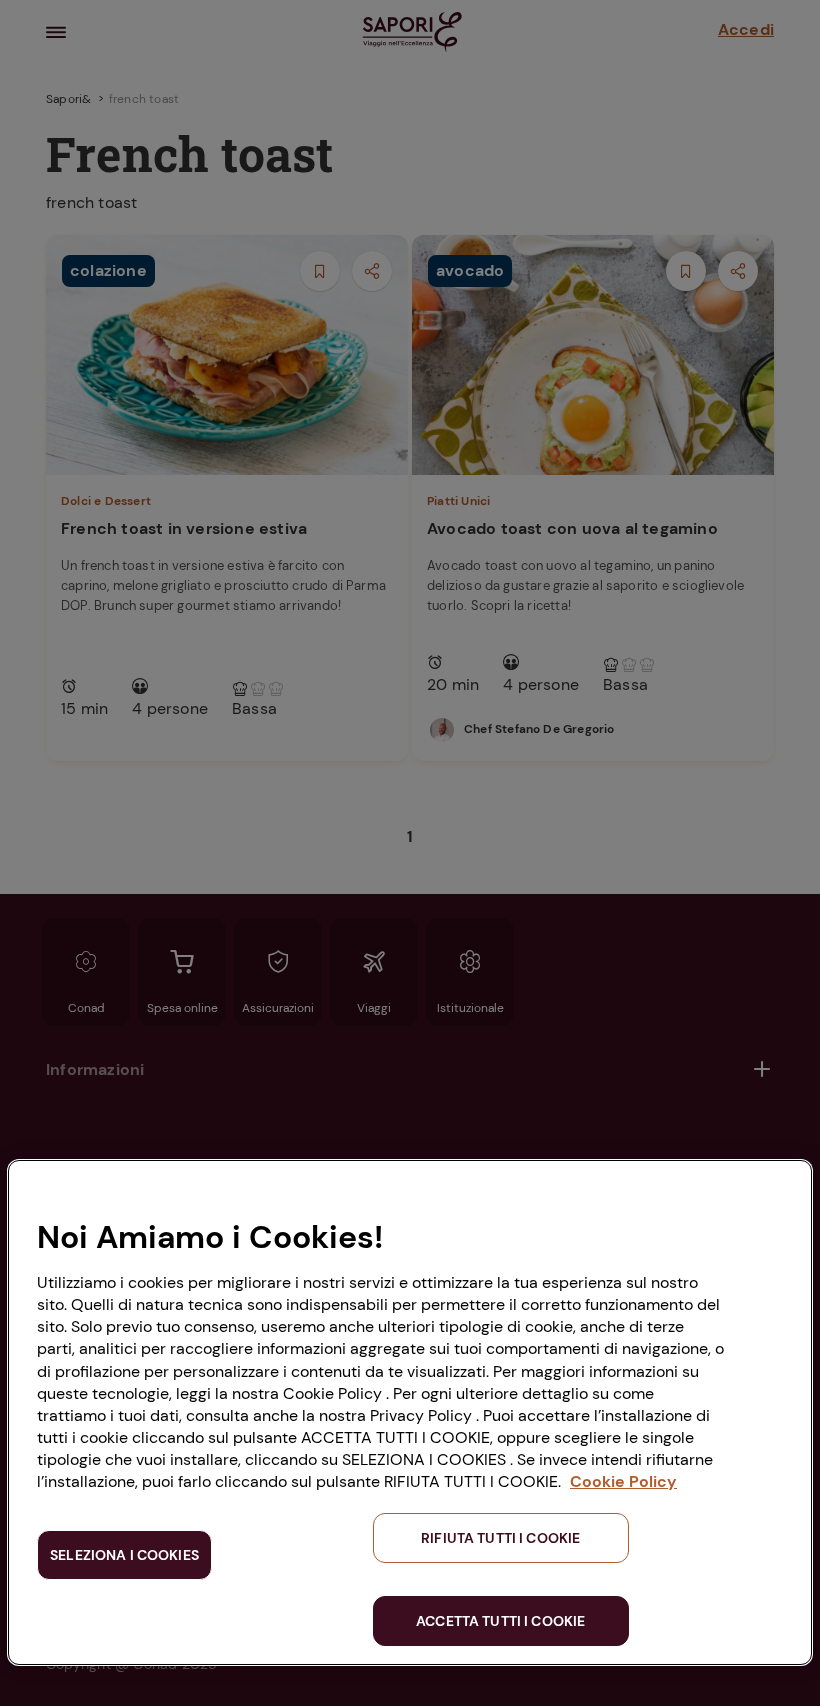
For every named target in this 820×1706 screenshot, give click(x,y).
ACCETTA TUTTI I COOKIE (500, 1621)
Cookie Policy (623, 1481)
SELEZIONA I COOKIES (124, 1555)
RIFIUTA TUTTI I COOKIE (500, 1538)
